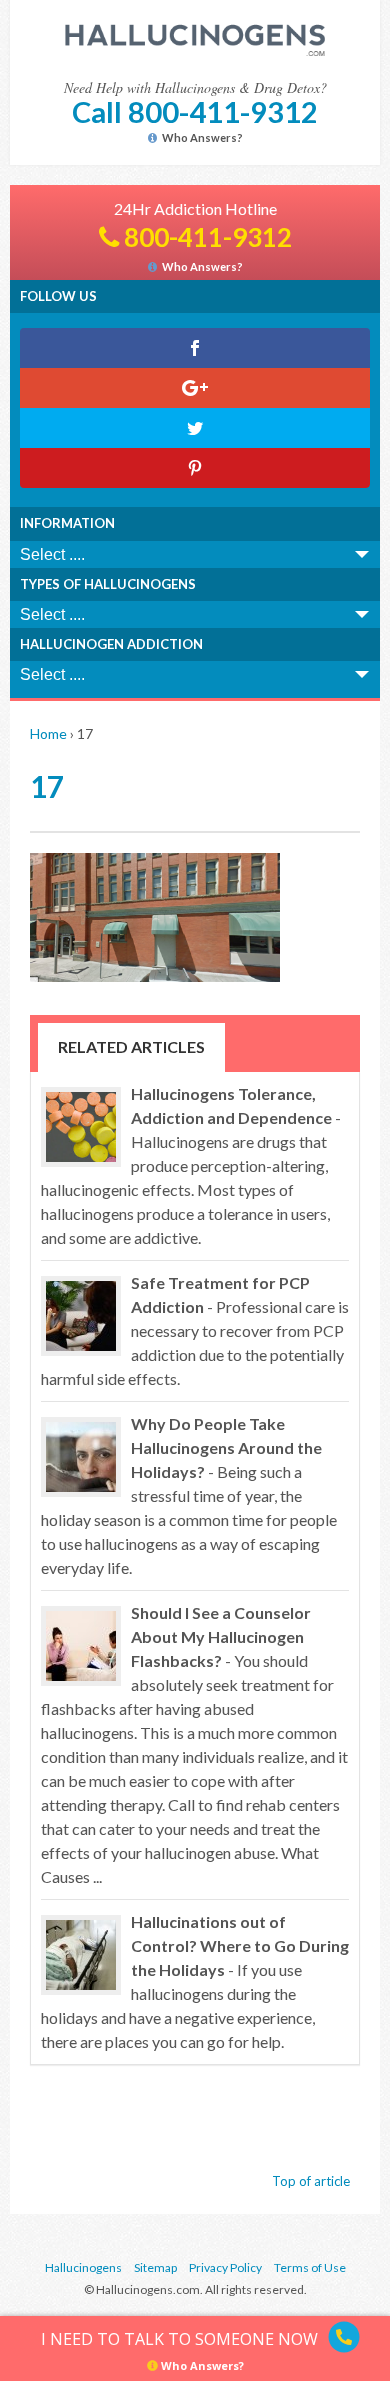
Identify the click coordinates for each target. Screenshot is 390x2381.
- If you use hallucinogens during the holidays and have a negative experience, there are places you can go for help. (195, 1981)
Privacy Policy (225, 2267)
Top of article (311, 2181)
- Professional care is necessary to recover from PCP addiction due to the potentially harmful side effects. (195, 1330)
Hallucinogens (83, 2267)
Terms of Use (310, 2267)
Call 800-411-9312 (195, 111)
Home (48, 733)
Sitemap (155, 2267)
